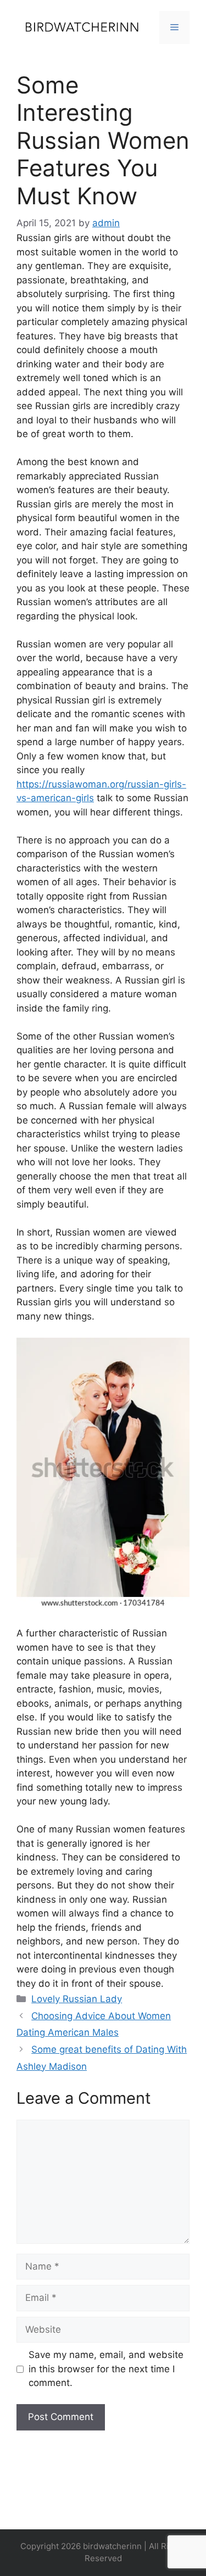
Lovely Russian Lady (77, 1999)
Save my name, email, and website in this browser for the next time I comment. (106, 2369)
